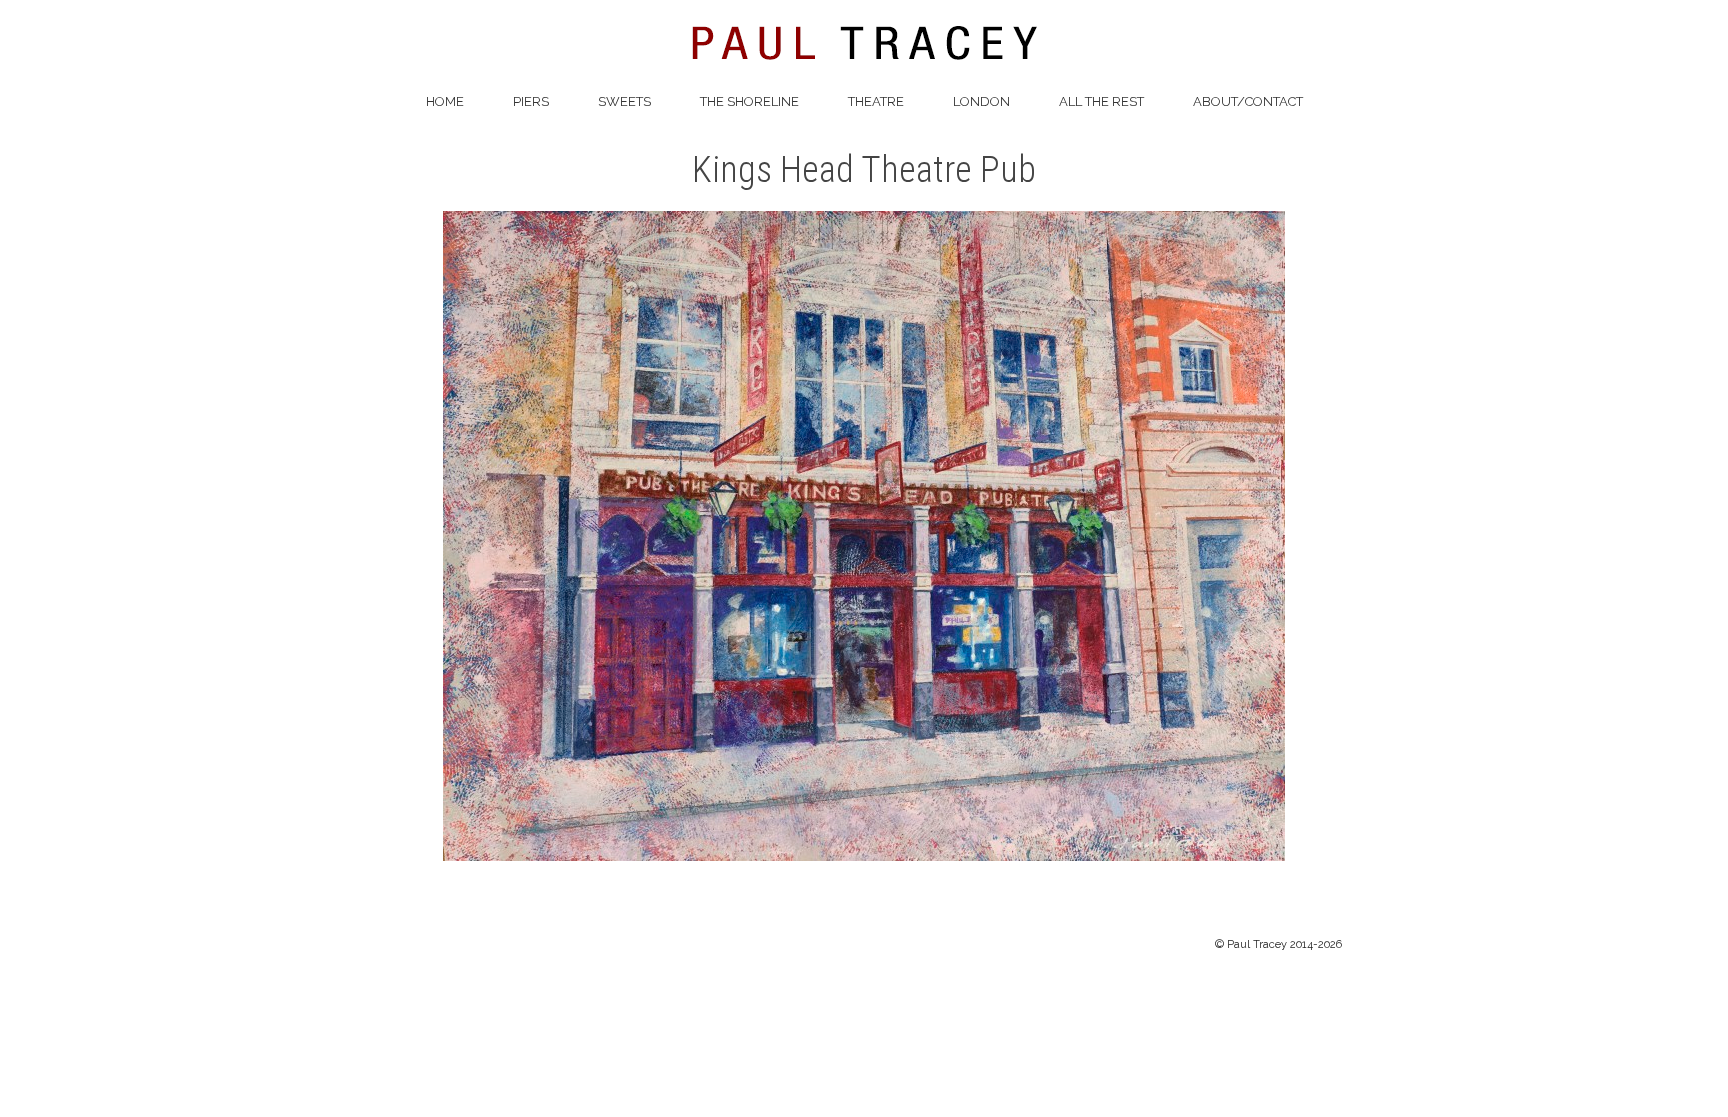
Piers (531, 101)
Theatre (876, 101)
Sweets (624, 101)
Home (445, 101)
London (981, 101)
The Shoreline (749, 101)
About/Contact (1248, 101)
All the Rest (1101, 101)
